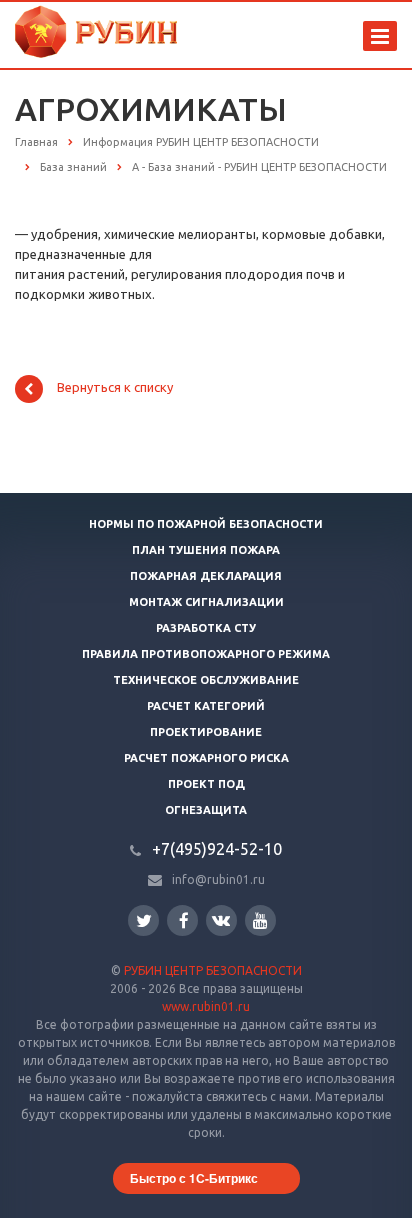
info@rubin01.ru (218, 879)
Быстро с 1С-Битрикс (194, 1178)
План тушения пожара (206, 550)
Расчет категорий (206, 706)
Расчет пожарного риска (206, 758)
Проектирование (206, 732)
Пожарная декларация (206, 576)
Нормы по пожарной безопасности (206, 524)
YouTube (260, 920)
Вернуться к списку (115, 388)
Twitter (143, 920)
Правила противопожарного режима (206, 654)
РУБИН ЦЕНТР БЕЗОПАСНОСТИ (213, 970)
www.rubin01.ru (206, 1006)
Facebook (182, 920)
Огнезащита (206, 810)
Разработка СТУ (206, 628)
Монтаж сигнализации (206, 602)
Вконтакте (221, 920)
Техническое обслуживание (206, 680)
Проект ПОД (206, 784)
